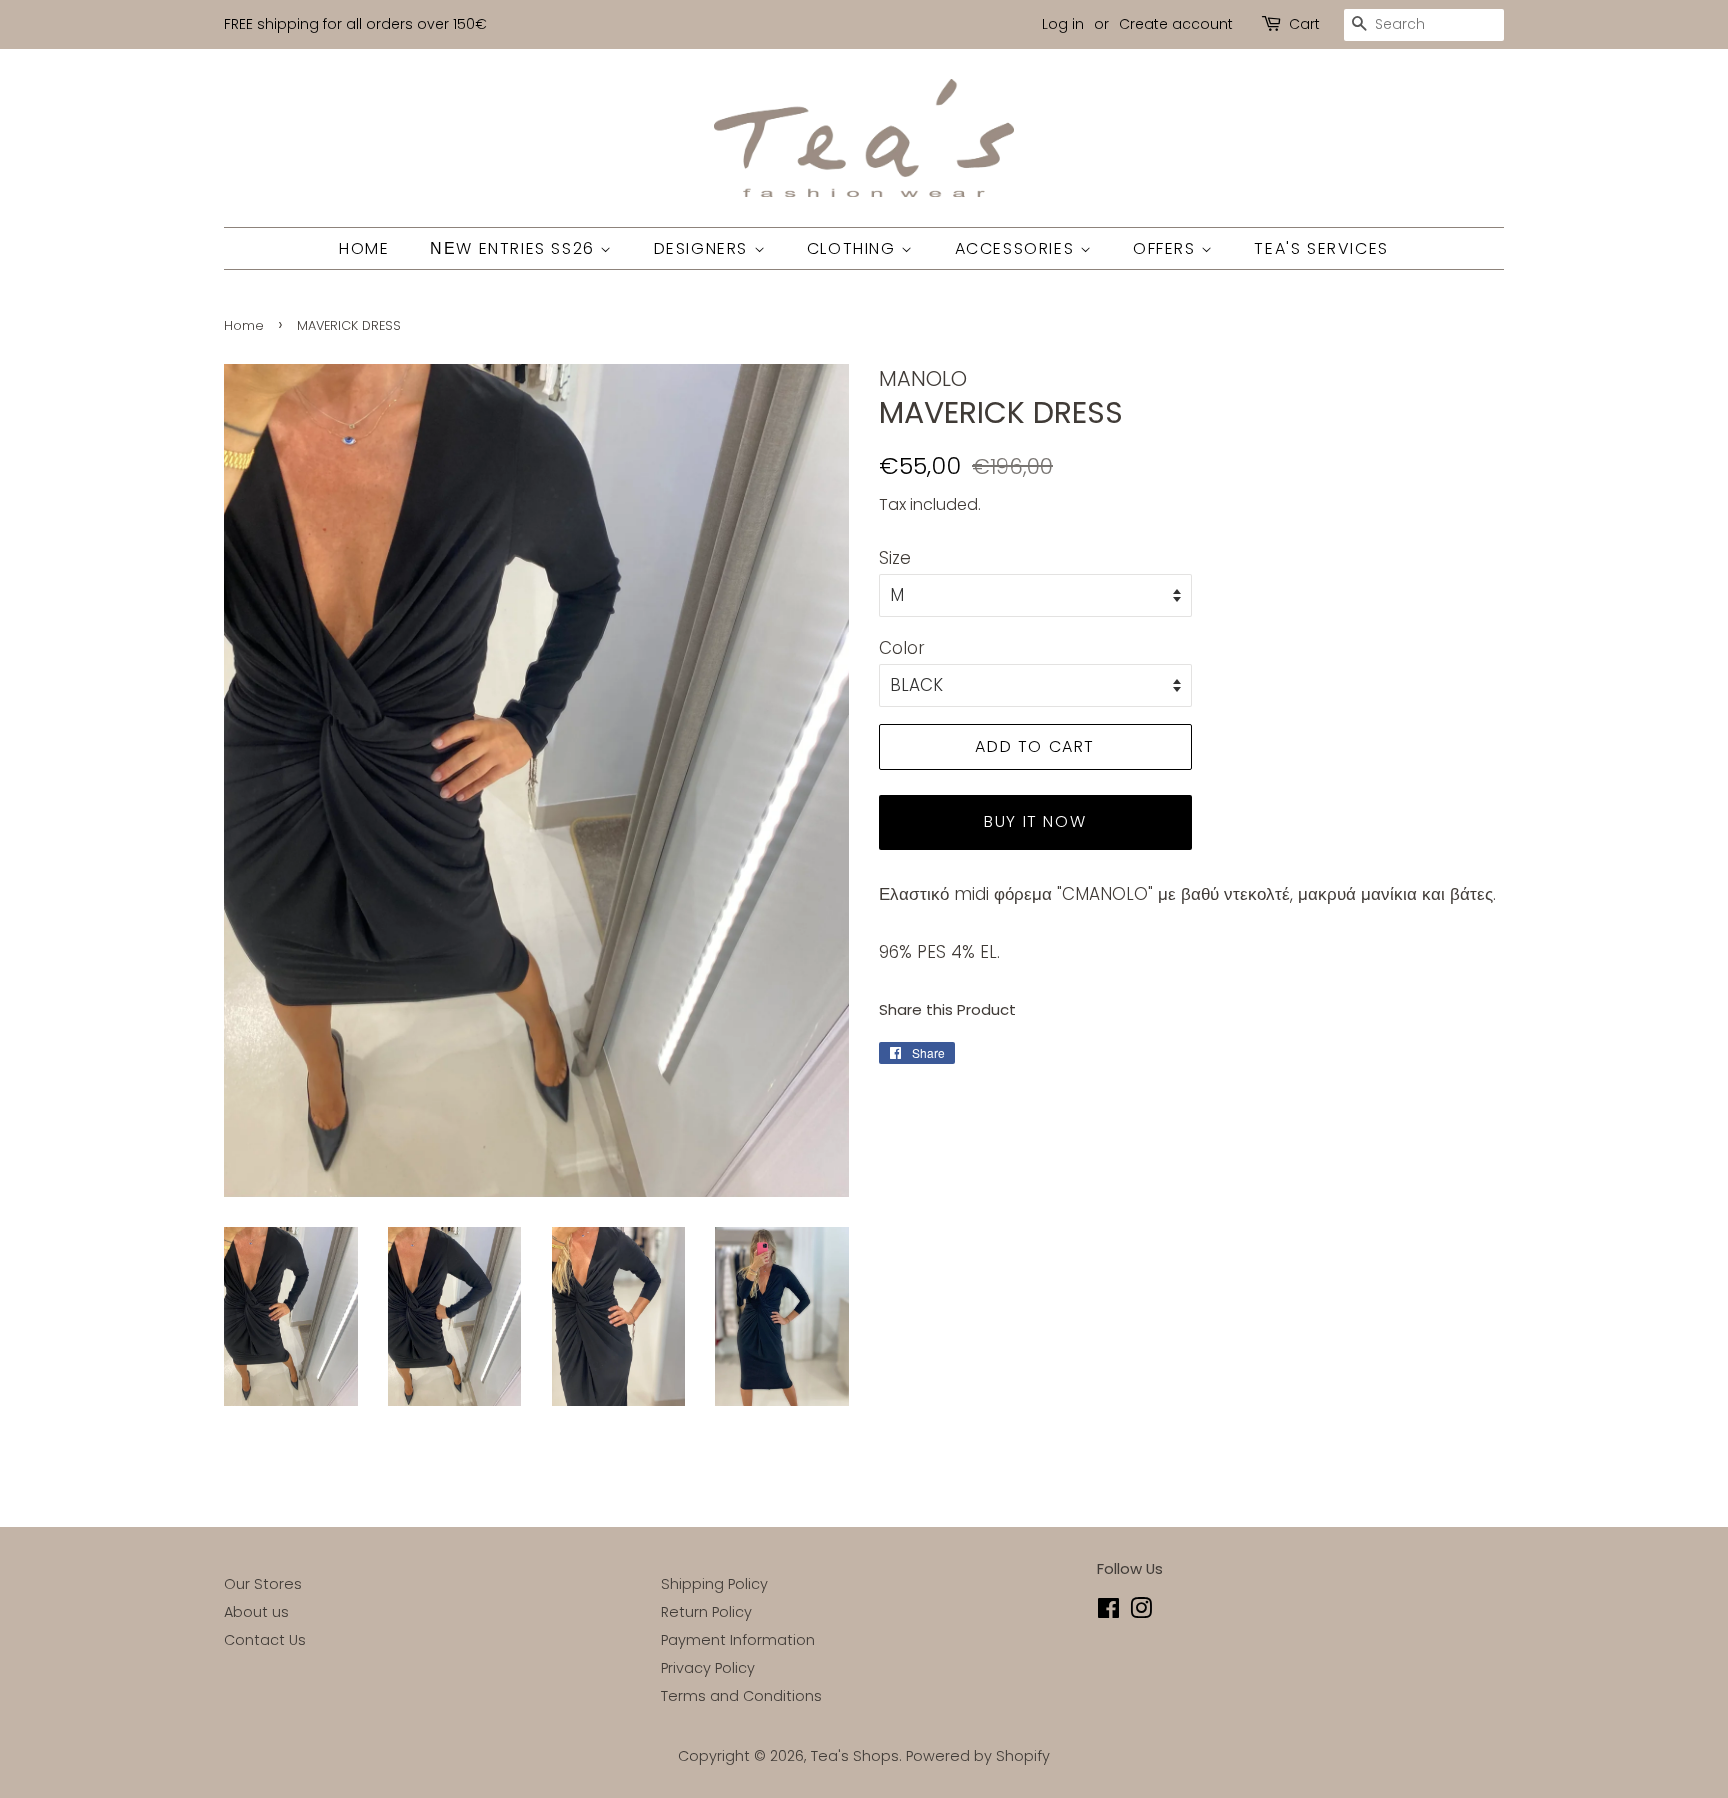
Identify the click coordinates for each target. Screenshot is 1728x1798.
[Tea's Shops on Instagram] (1141, 1612)
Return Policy (706, 1612)
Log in (1063, 24)
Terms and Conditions (741, 1696)
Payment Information (738, 1640)
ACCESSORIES (1017, 248)
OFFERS (1167, 248)
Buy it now (1035, 821)
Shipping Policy (714, 1584)
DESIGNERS (704, 248)
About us (256, 1612)
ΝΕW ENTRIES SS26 (515, 248)
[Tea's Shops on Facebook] (1108, 1612)
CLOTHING (854, 248)
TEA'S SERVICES (1321, 248)
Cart (1304, 24)
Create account (1176, 24)
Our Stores (263, 1584)
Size (895, 558)
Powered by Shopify (978, 1756)
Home (244, 325)
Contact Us (265, 1640)
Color (902, 648)
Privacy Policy (708, 1668)
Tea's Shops (855, 1756)
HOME (364, 248)
